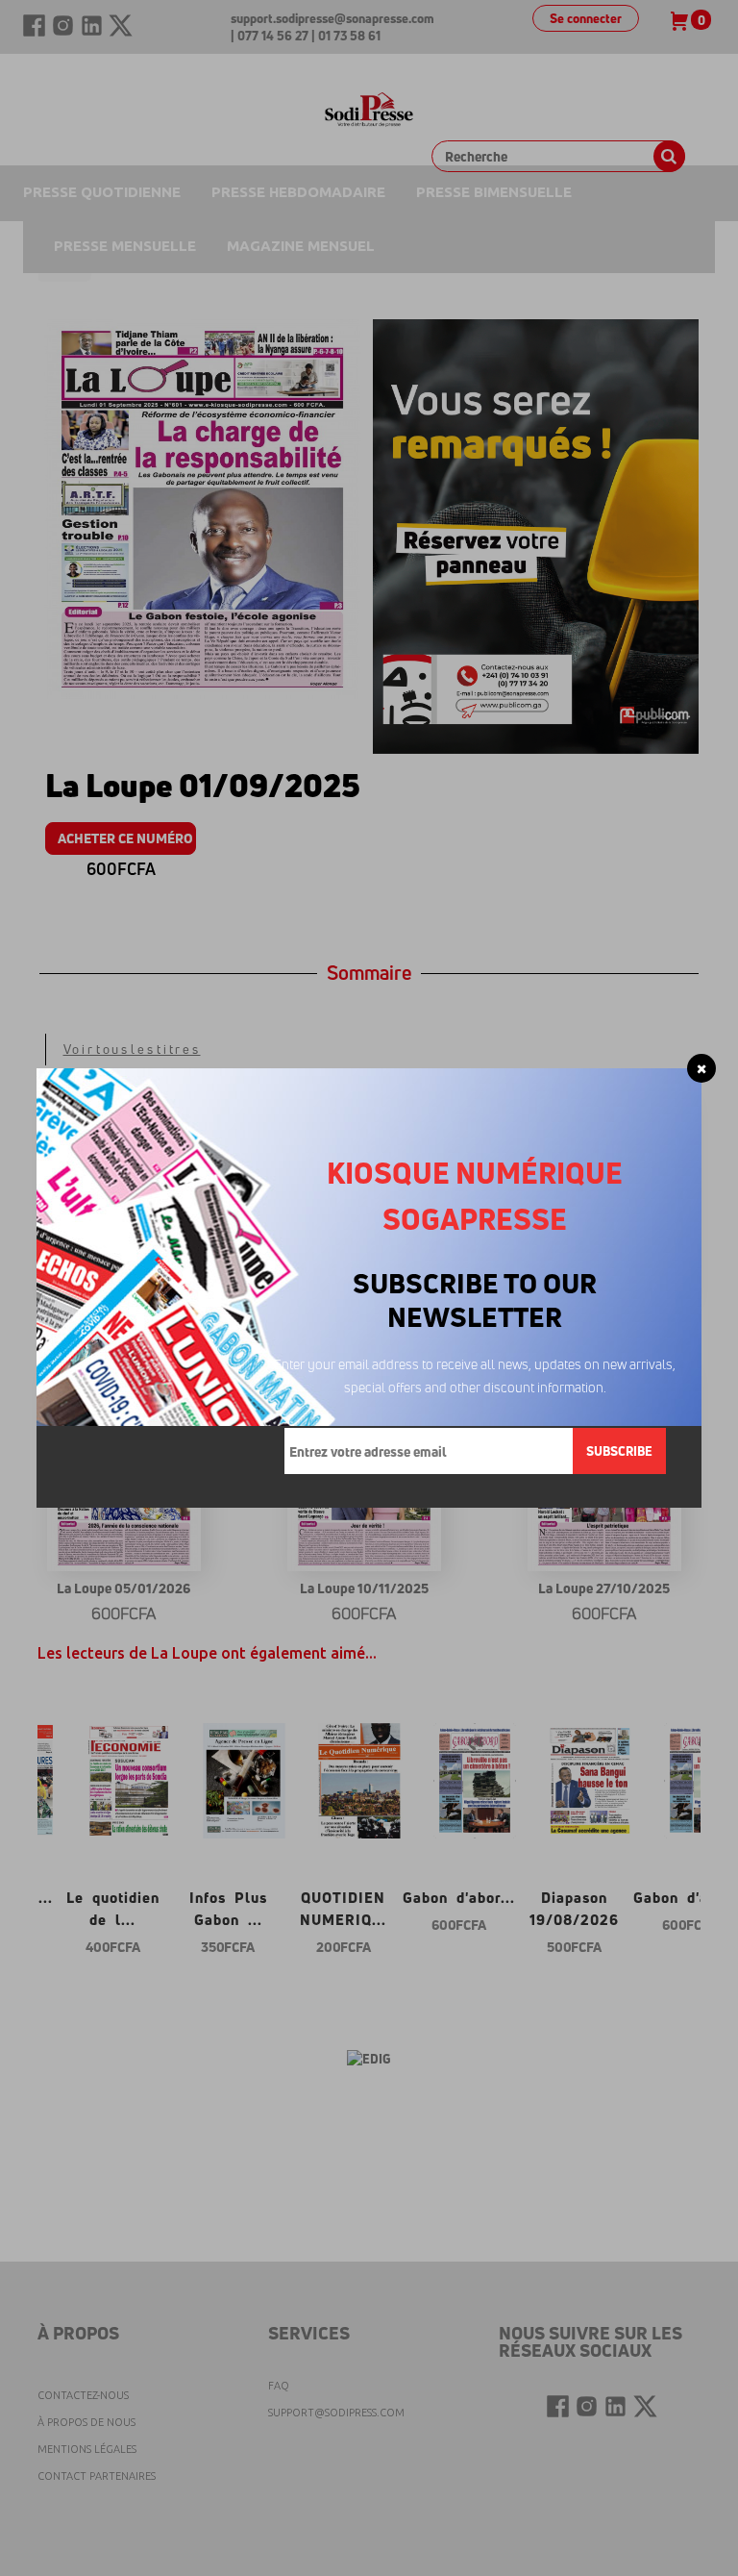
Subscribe (619, 1451)
